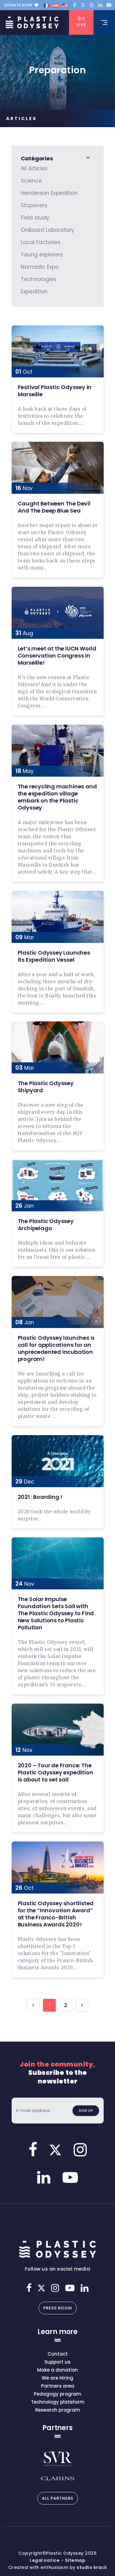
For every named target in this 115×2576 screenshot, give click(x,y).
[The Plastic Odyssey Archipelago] (58, 1185)
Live (81, 25)
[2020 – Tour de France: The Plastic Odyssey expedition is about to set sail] (58, 1730)
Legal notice (45, 2560)
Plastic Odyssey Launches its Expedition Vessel (54, 956)
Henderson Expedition (49, 193)
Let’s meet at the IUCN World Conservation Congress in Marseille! (57, 656)
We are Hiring (57, 2378)
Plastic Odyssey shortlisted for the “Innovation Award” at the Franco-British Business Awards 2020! (56, 1914)
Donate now (18, 5)
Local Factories (41, 242)
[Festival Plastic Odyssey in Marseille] (58, 351)
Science (31, 181)
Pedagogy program (57, 2394)
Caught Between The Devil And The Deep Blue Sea (54, 507)
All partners (58, 2498)
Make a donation (57, 2370)
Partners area (58, 2386)
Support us (57, 2362)
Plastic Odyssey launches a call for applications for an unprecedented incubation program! (56, 1348)
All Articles (34, 168)
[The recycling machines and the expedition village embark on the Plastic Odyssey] (58, 751)
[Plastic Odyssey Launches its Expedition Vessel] (58, 917)
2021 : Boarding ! (40, 1497)
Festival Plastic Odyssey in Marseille (55, 391)
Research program (58, 2410)
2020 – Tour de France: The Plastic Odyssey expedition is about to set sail (56, 1772)
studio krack (92, 2567)
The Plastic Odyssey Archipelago (46, 1225)
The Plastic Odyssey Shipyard (46, 1087)
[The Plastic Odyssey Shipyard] (58, 1047)
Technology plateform (58, 2402)
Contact (58, 2354)
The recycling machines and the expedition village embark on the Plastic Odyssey (57, 797)
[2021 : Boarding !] (58, 1461)
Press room (58, 2308)
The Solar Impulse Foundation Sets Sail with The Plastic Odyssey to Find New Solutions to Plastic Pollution (56, 1613)
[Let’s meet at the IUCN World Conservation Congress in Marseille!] (58, 613)
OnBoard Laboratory (48, 230)
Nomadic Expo (40, 267)
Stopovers (34, 205)
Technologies (39, 279)
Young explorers (42, 255)
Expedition (34, 292)
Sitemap (75, 2560)
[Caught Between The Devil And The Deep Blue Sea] (58, 468)
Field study (35, 218)
